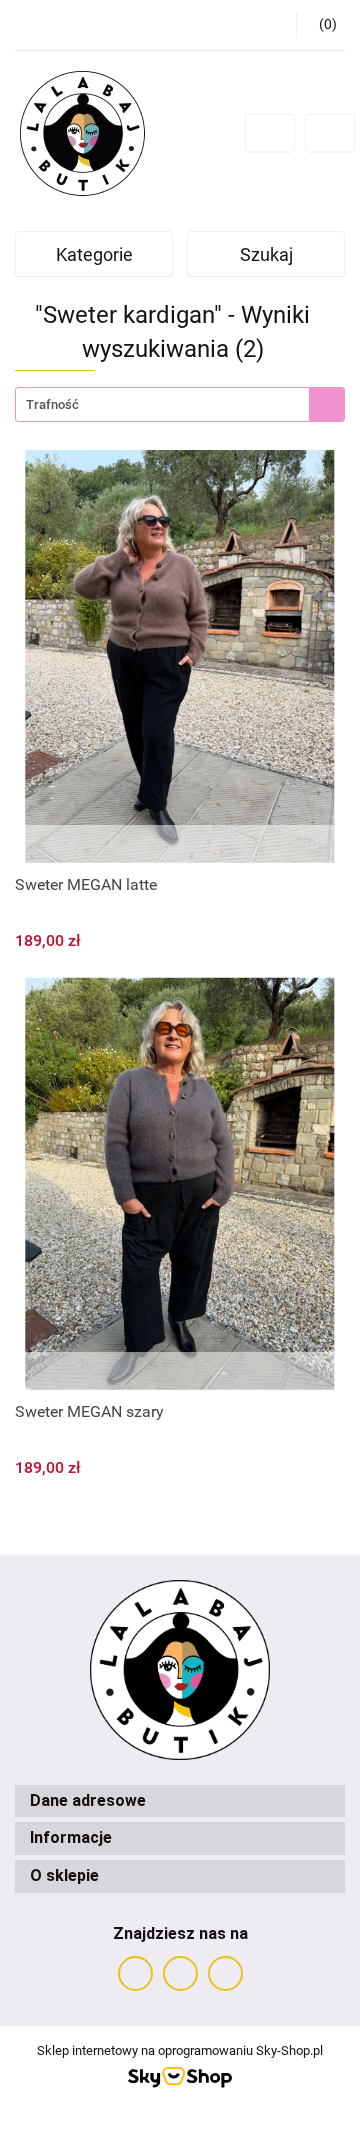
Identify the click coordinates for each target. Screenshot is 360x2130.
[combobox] (180, 404)
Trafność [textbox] (52, 404)
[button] (180, 1801)
